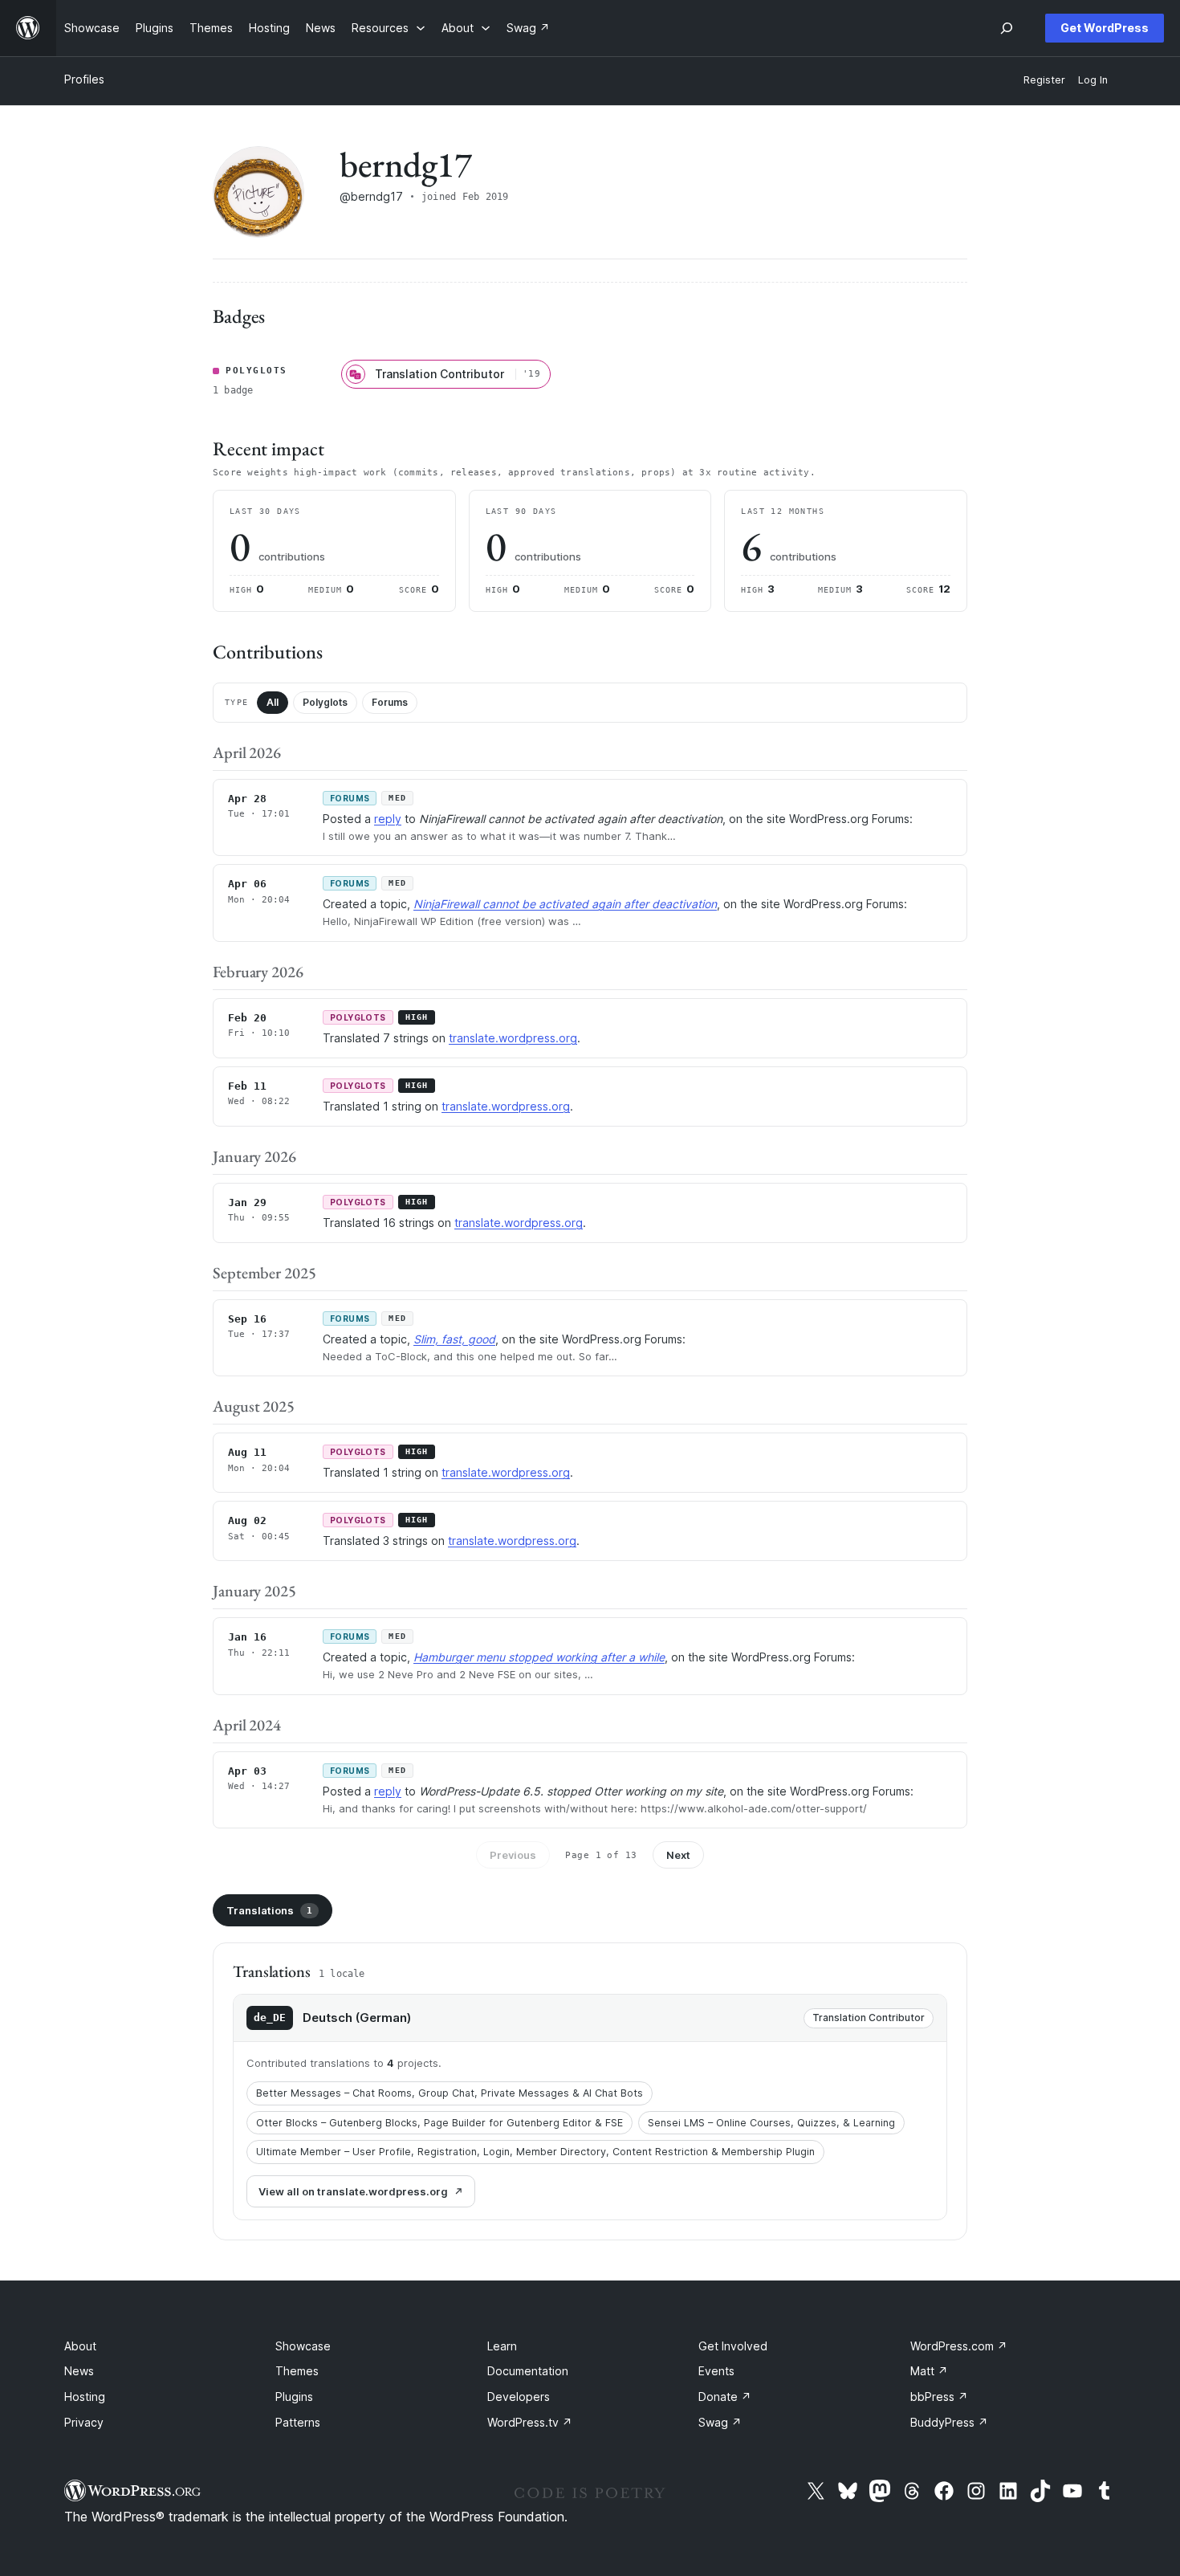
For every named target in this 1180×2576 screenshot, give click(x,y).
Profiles (84, 79)
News (79, 2371)
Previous (513, 1855)
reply (388, 819)
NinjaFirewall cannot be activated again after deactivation (565, 904)
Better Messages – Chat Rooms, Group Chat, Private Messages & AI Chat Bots (450, 2093)
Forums (390, 702)
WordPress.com (959, 2346)
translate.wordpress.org (513, 1038)
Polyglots (325, 702)
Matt (929, 2371)
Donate (725, 2397)
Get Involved (733, 2346)
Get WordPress (1105, 28)
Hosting (85, 2397)
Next (678, 1855)
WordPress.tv (530, 2422)
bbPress (939, 2397)
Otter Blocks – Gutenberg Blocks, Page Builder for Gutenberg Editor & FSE (439, 2123)
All (273, 702)
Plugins (294, 2397)
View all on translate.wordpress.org (353, 2191)
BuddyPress (949, 2422)
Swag (720, 2422)
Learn (502, 2346)
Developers (519, 2397)
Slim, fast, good (454, 1339)
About (80, 2346)
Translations (269, 1910)
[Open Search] (1007, 28)
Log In (1093, 80)
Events (716, 2371)
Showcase (303, 2346)
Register (1044, 80)
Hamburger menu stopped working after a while (539, 1657)
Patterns (298, 2422)
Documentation (528, 2371)
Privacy (84, 2422)
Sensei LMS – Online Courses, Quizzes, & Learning (771, 2123)
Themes (297, 2371)
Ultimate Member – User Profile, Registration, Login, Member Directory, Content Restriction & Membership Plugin (535, 2152)
